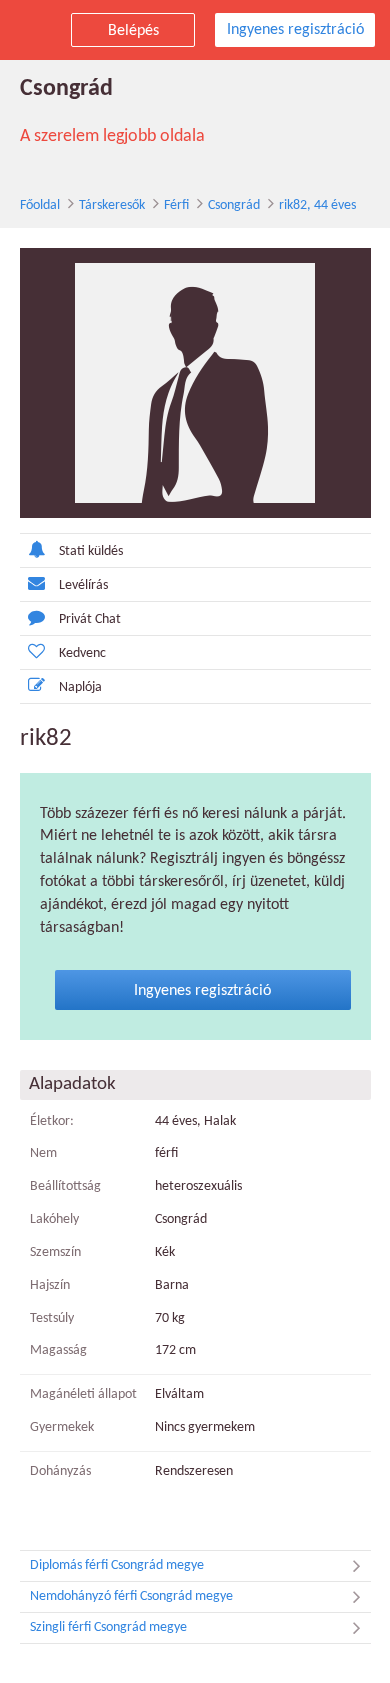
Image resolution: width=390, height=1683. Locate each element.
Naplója (80, 687)
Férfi (176, 205)
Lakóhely (54, 1219)
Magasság (58, 1350)
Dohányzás (60, 1471)
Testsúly (52, 1318)
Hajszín (50, 1285)
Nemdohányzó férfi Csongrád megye (131, 1596)
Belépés (133, 31)
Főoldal (40, 205)
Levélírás (83, 585)
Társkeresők (112, 205)
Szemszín (55, 1252)
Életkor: (52, 1121)
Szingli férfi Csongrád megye (108, 1627)
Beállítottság (65, 1186)
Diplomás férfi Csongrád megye (117, 1565)
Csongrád (234, 205)
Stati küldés (91, 551)
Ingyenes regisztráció (295, 30)
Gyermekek (62, 1427)
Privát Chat (90, 619)
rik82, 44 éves (317, 205)
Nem (43, 1153)
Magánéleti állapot (83, 1394)
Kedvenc (82, 653)
